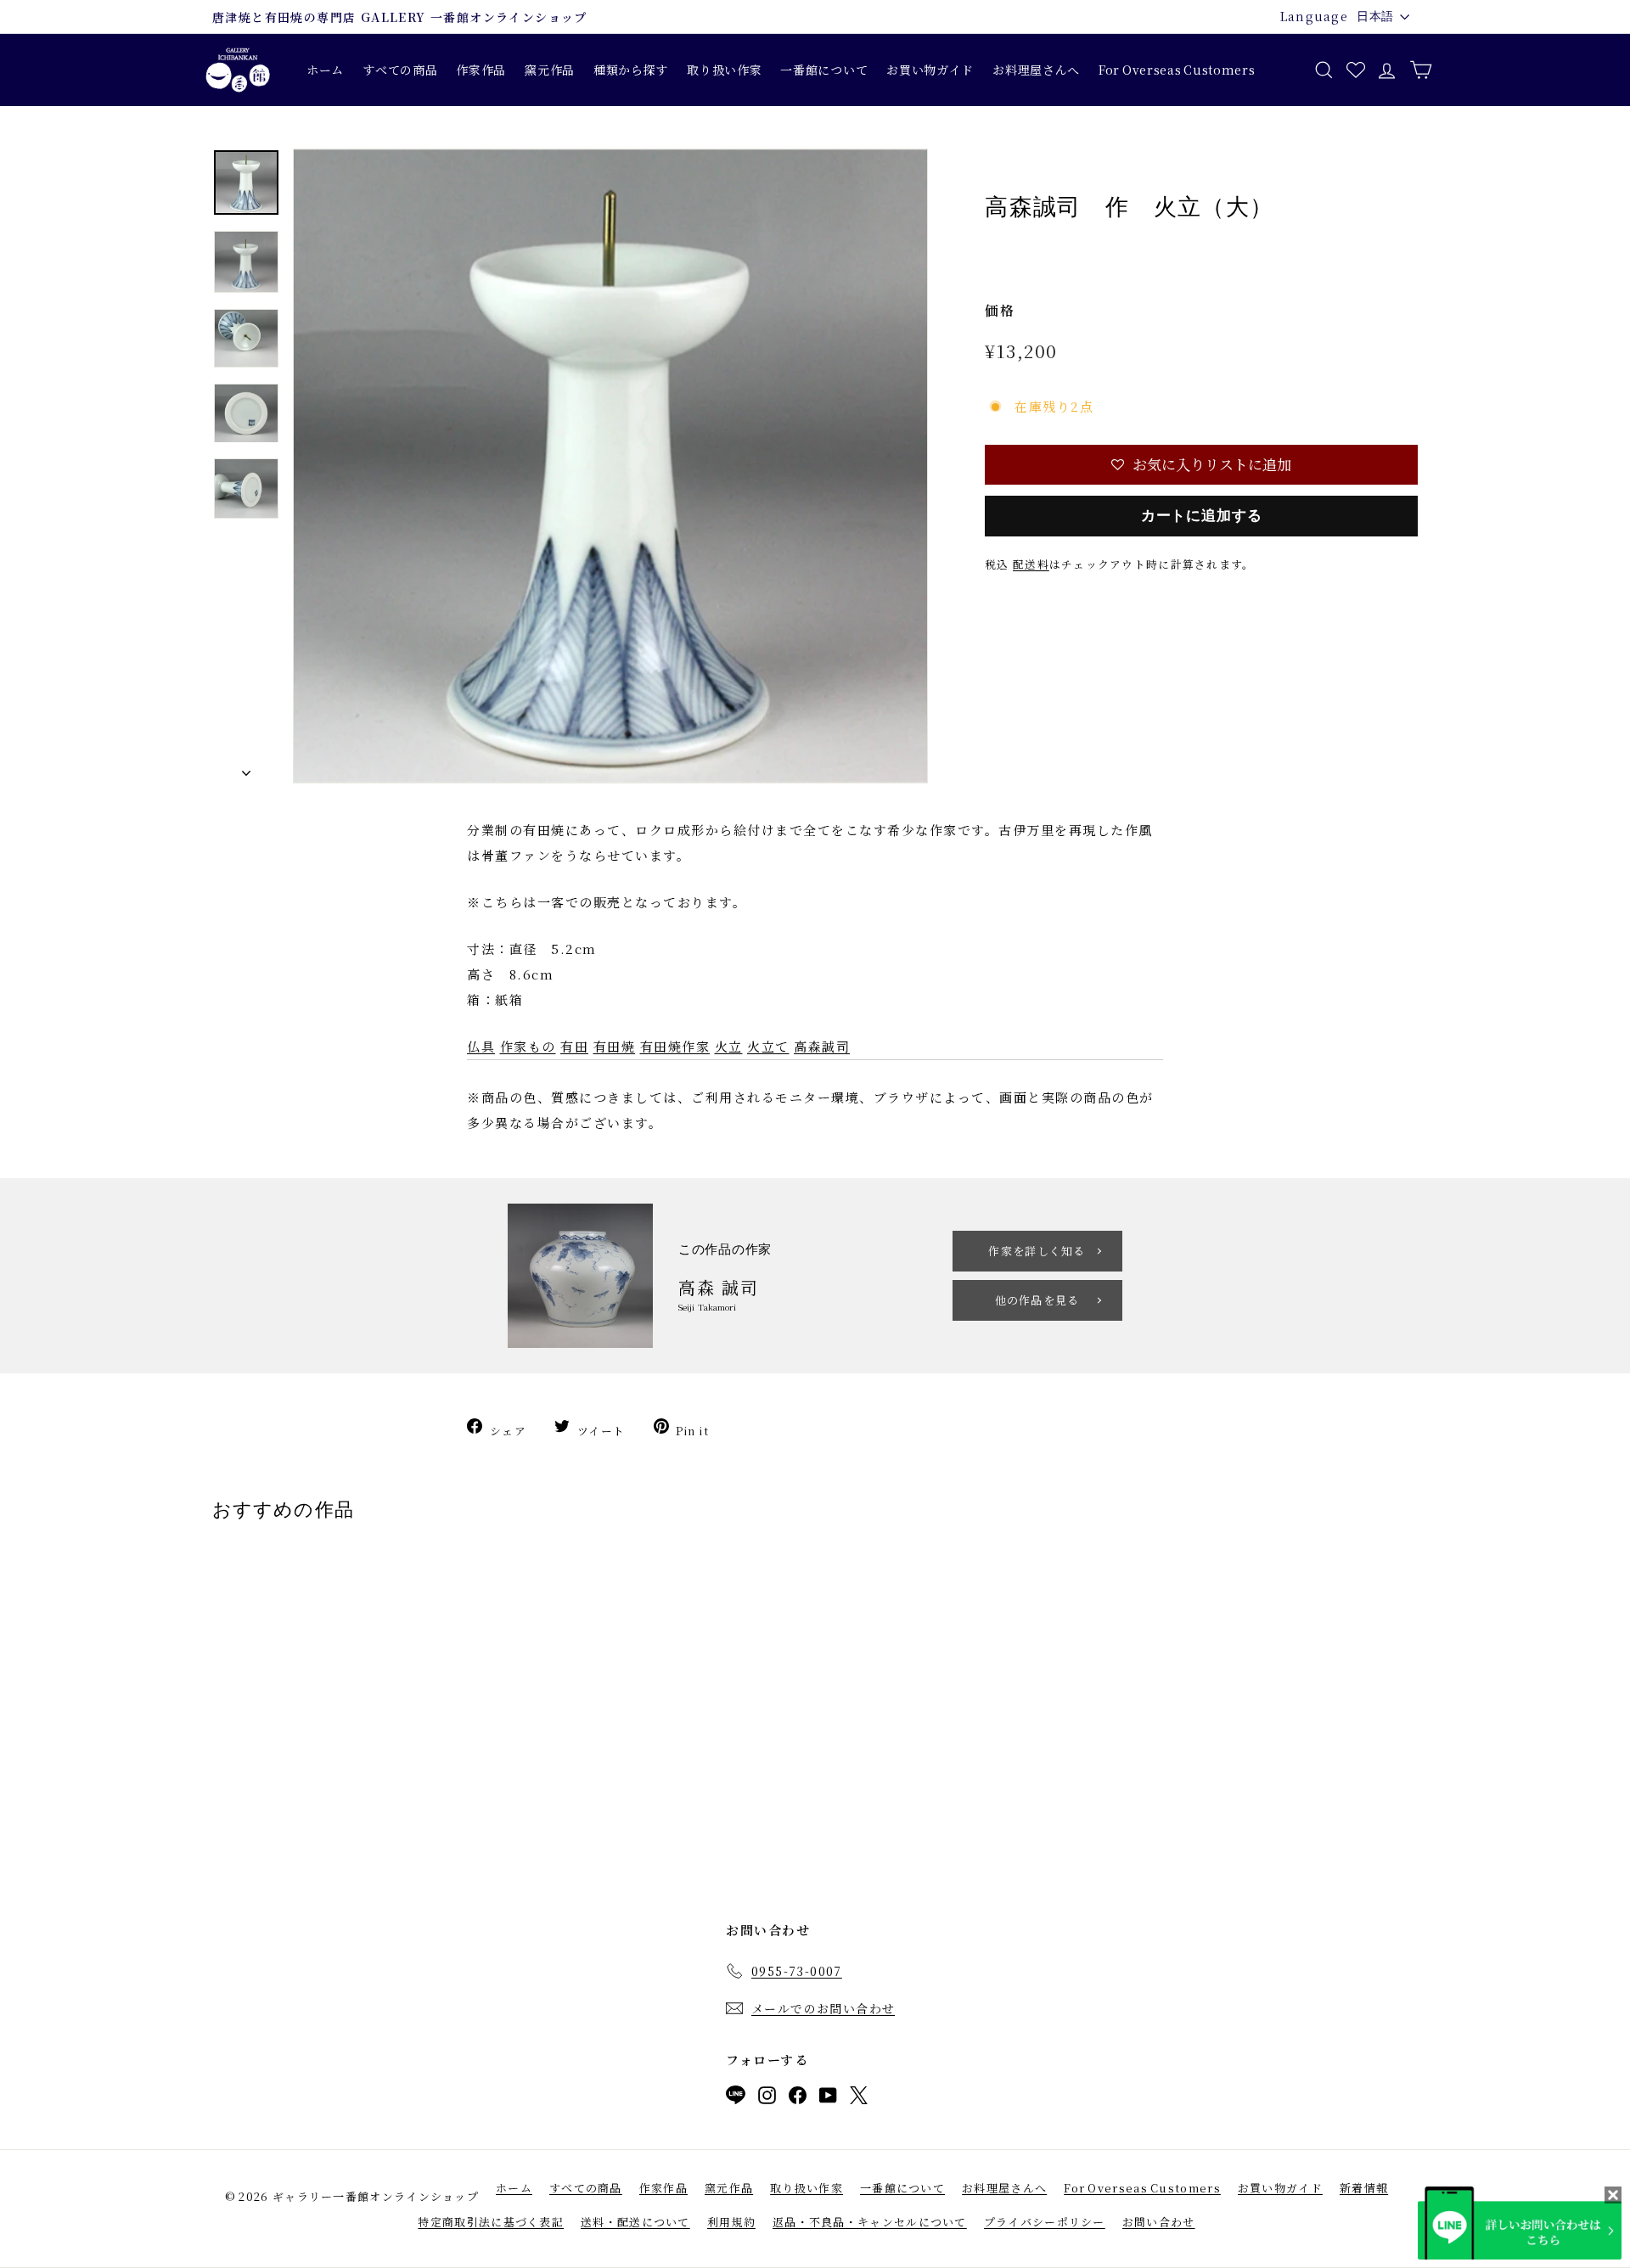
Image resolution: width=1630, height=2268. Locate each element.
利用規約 (731, 2222)
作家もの (528, 1046)
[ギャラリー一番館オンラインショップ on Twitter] (859, 2099)
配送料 (1031, 564)
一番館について (824, 70)
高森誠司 (822, 1046)
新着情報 (1364, 2188)
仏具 (481, 1046)
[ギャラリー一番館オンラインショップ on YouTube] (828, 2099)
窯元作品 (550, 70)
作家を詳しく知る (1037, 1251)
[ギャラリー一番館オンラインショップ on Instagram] (767, 2099)
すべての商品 (400, 70)
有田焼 (615, 1046)
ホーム (325, 70)
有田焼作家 (675, 1046)
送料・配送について (635, 2222)
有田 (574, 1046)
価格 (1000, 310)
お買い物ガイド (930, 70)
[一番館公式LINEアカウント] (736, 2098)
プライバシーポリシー (1045, 2222)
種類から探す (631, 70)
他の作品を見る (1037, 1300)
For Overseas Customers (1177, 70)
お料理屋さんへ (1036, 70)
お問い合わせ (1159, 2222)
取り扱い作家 (724, 70)
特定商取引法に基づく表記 (491, 2222)
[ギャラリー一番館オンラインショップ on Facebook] (798, 2099)
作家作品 (481, 70)
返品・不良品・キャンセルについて (870, 2222)
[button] (1201, 465)
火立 (729, 1046)
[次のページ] (246, 769)
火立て (768, 1046)
